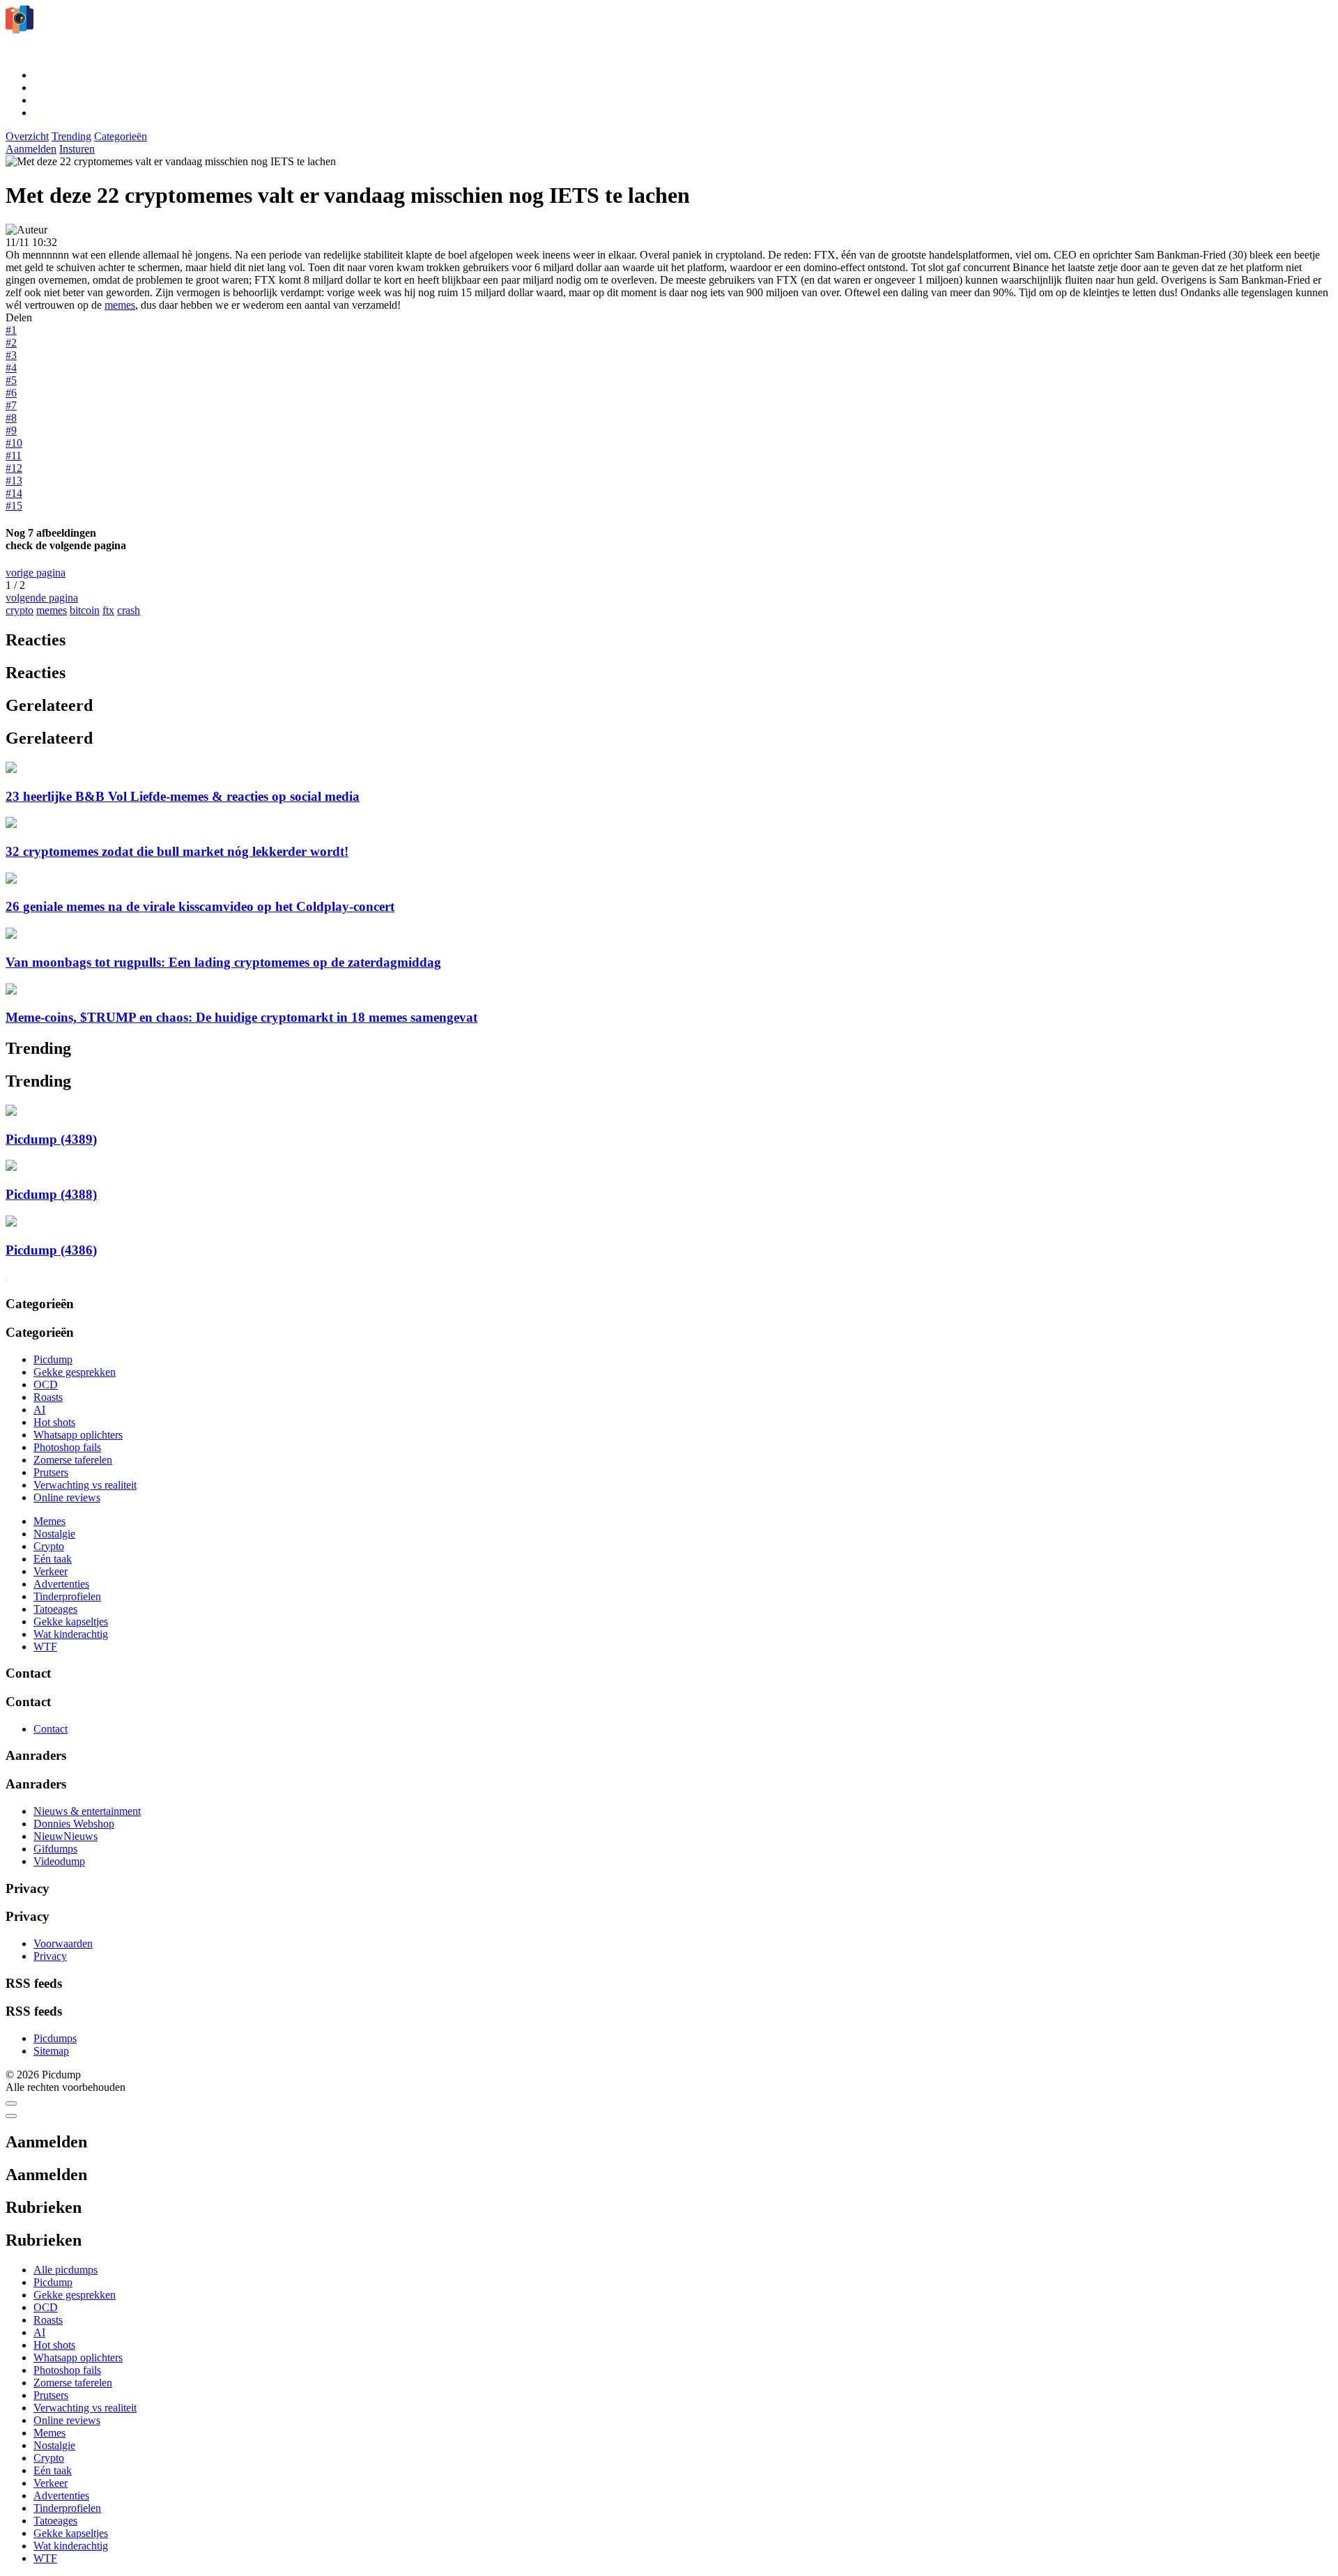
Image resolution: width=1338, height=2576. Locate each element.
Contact (51, 1729)
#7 (11, 405)
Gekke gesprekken (75, 1372)
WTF (45, 1647)
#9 (11, 430)
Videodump (59, 1861)
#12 (14, 468)
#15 (14, 506)
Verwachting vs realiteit (85, 1485)
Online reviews (67, 1497)
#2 (11, 343)
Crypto (49, 1546)
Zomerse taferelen (73, 1460)
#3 (11, 355)
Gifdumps (55, 1849)
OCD (46, 1385)
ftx (108, 610)
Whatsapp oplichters (78, 1435)
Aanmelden (31, 149)
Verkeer (51, 1571)
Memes (49, 1521)
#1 (11, 330)
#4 (11, 368)
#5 (11, 380)
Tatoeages (55, 1609)
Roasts (48, 1397)
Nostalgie (54, 1534)
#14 (14, 493)
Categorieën (121, 136)
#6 (11, 393)
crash (129, 610)
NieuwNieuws (66, 1836)
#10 (14, 443)
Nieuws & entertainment (87, 1811)
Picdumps (55, 2038)
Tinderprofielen (67, 1596)
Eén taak (53, 1559)
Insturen (77, 149)
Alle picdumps (66, 2270)
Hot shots (54, 1422)
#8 (11, 418)
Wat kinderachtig (71, 1634)
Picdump (53, 1359)
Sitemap (51, 2051)
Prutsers (51, 1472)
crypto (20, 610)
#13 (14, 481)
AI (39, 1410)
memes (120, 305)
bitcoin (85, 610)
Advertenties (61, 1584)
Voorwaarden (63, 1944)
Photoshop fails (67, 1447)
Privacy (50, 1956)
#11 (14, 455)
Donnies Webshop (74, 1824)
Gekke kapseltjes (71, 1621)
